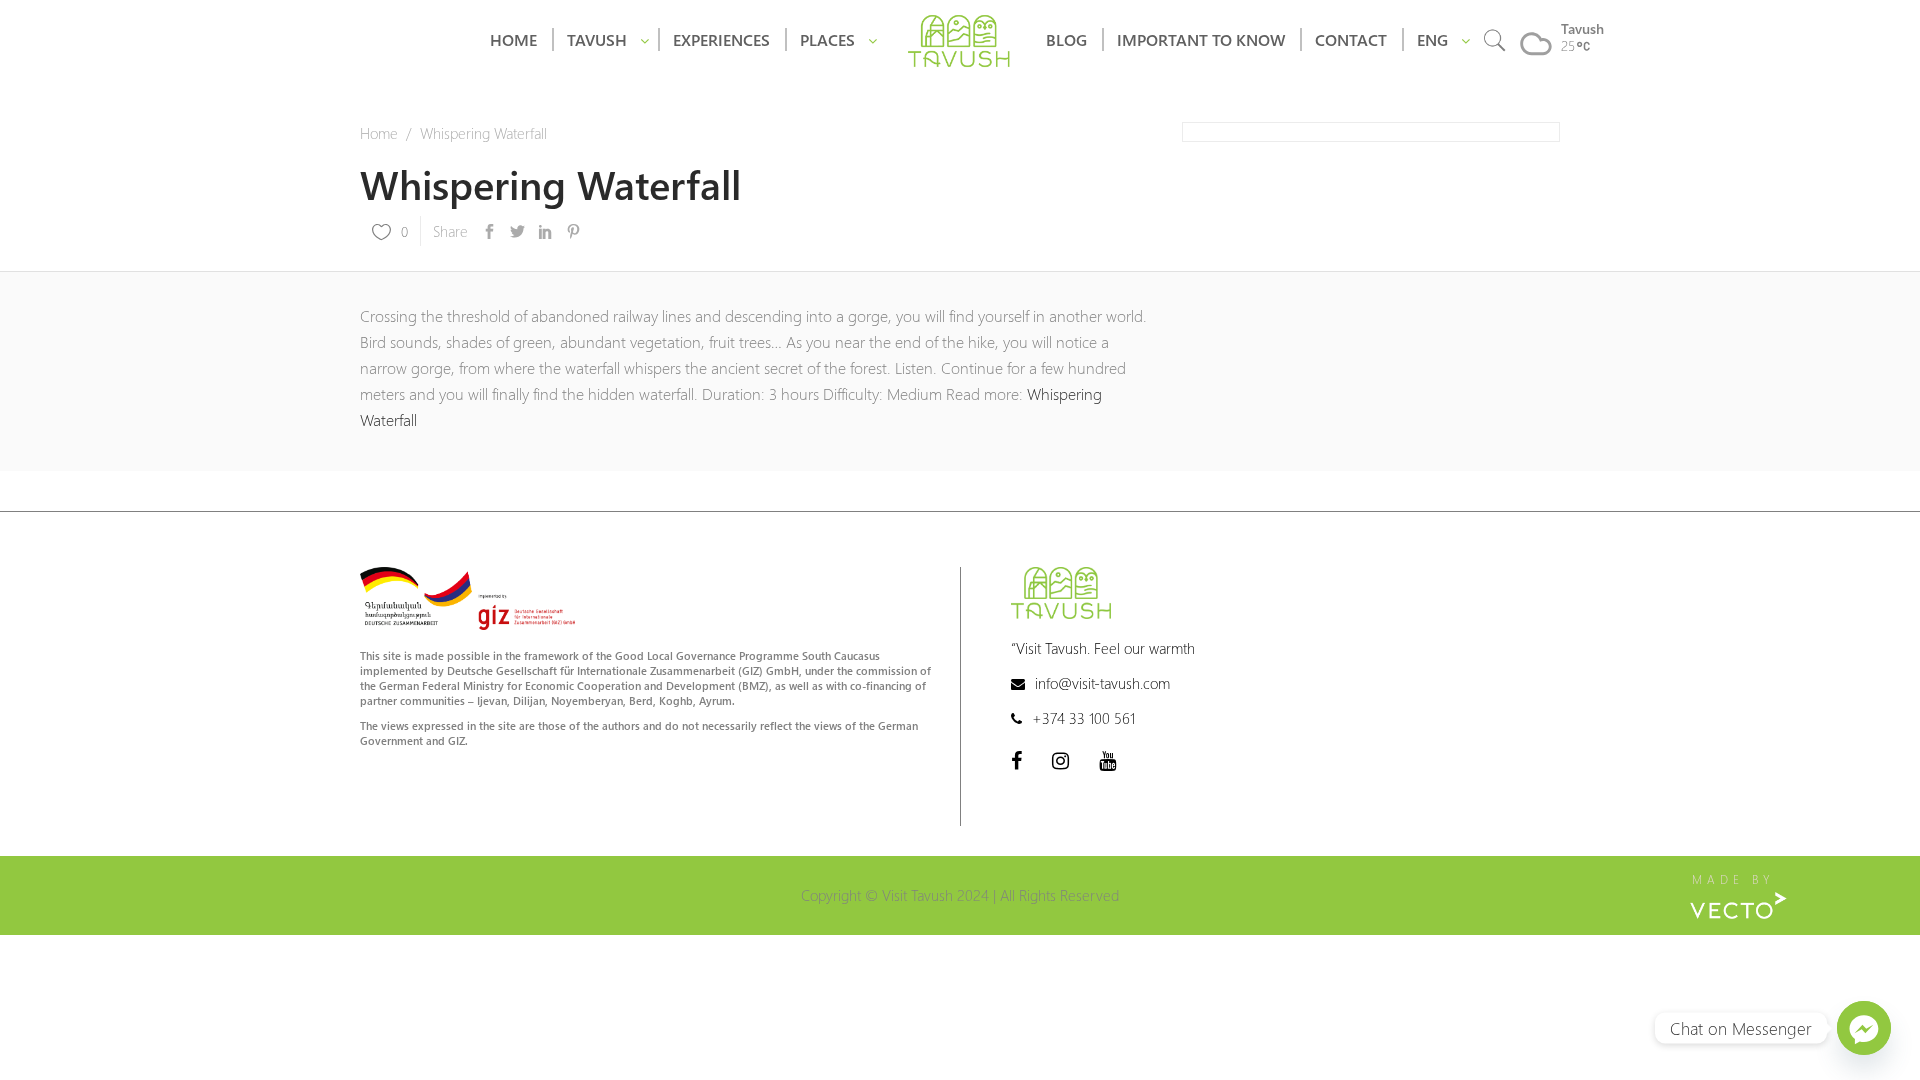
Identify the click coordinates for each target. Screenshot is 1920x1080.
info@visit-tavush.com (1102, 683)
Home (379, 133)
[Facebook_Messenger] (1864, 1028)
